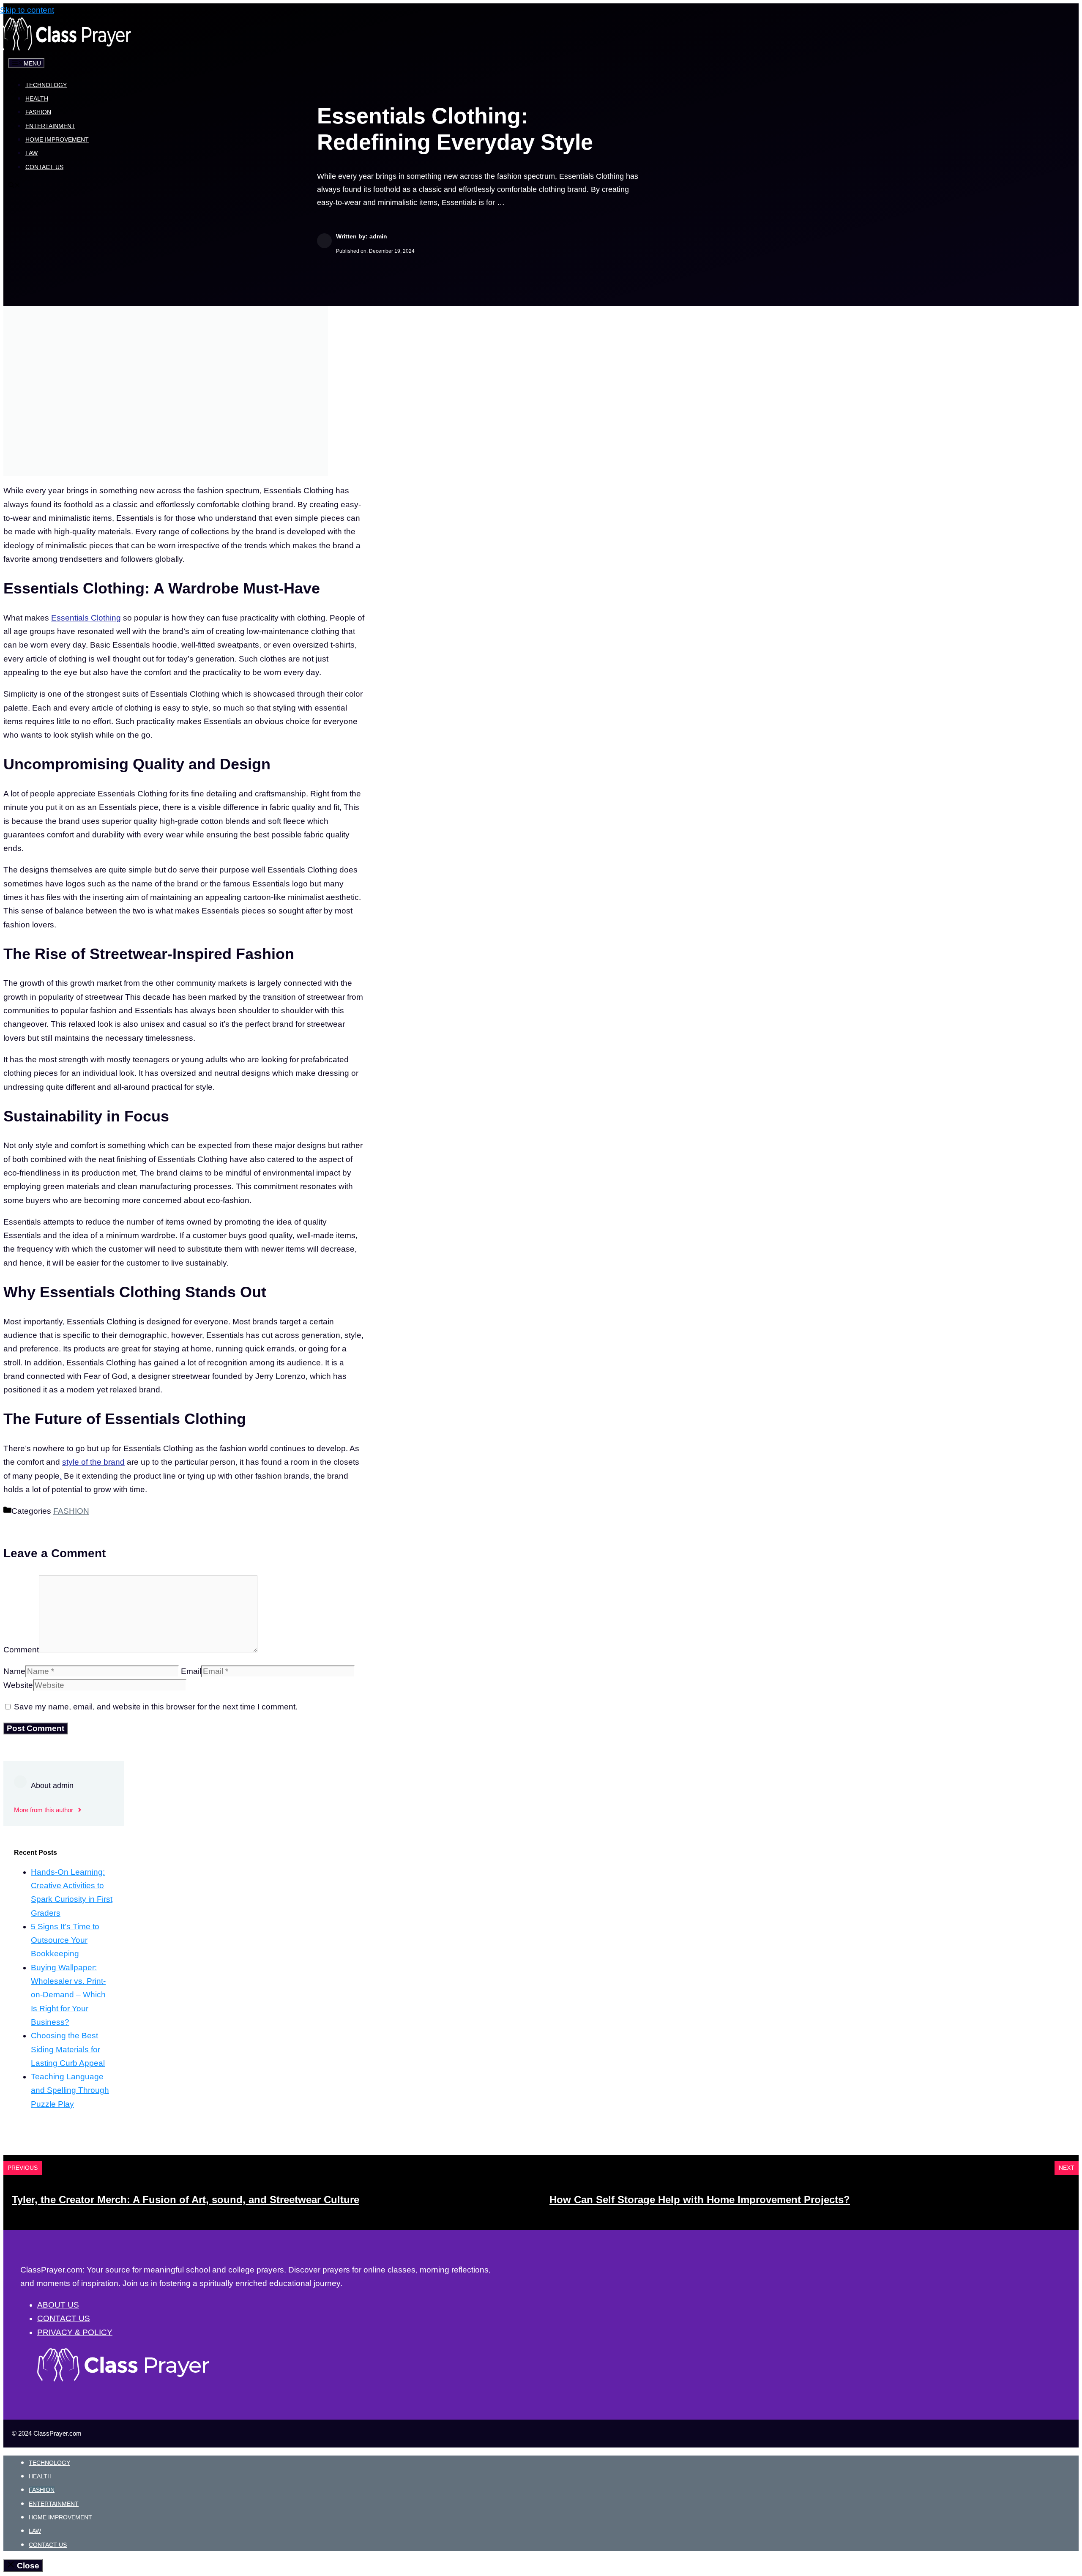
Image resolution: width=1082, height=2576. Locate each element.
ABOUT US (58, 2305)
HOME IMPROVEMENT (57, 139)
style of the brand (93, 1462)
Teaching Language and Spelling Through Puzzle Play (70, 2090)
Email (191, 1671)
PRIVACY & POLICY (75, 2332)
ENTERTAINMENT (50, 126)
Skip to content (27, 10)
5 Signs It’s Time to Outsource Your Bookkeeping (65, 1940)
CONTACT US (44, 167)
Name (14, 1671)
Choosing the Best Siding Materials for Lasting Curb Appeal (68, 2049)
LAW (31, 153)
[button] (14, 186)
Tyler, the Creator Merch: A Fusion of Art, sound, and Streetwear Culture (186, 2200)
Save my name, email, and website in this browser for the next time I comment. (156, 1707)
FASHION (38, 112)
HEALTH (37, 98)
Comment (21, 1650)
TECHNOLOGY (46, 85)
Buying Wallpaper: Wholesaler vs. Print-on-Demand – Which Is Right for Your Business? (68, 1995)
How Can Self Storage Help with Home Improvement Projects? (700, 2200)
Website (18, 1685)
